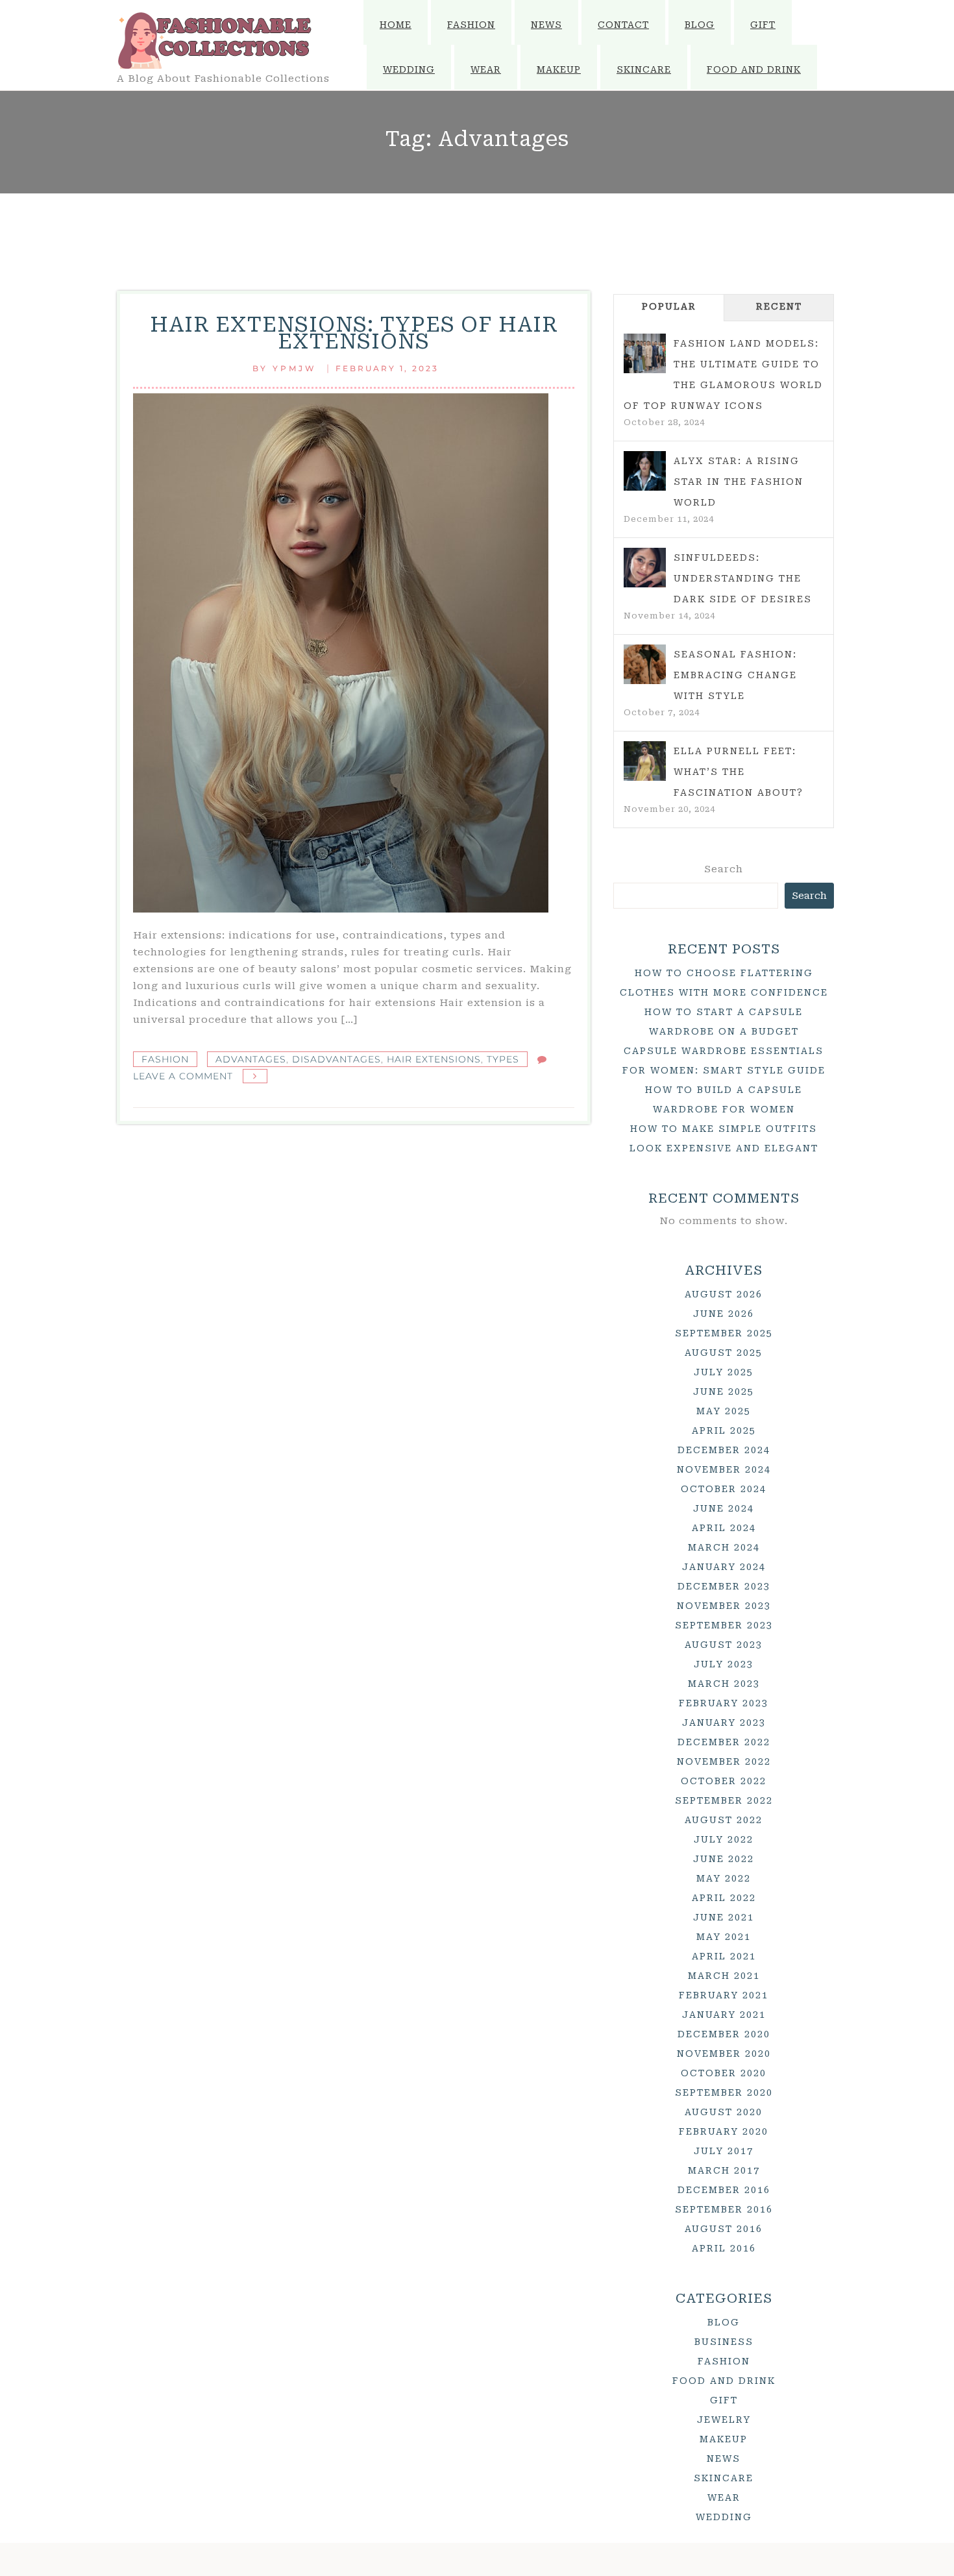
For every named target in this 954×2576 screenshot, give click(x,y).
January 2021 (724, 2015)
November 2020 (724, 2054)
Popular (669, 306)
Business (724, 2342)
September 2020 (724, 2092)
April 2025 (724, 1430)
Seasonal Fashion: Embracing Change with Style (735, 675)
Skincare (644, 69)
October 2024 (724, 1489)
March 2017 (724, 2170)
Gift (763, 25)
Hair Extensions (434, 1059)
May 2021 (724, 1937)
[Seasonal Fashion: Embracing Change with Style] (645, 665)
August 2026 (724, 1294)
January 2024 (724, 1567)
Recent (779, 306)
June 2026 (724, 1314)
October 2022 (724, 1781)
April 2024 (724, 1528)
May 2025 (724, 1411)
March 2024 (724, 1547)
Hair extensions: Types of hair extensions (354, 333)
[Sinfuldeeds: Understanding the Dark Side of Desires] (645, 568)
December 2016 (724, 2190)
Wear (486, 69)
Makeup (559, 69)
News (546, 25)
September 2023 (724, 1625)
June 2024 (724, 1508)
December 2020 (724, 2034)
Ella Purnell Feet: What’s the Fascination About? (739, 772)
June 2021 (724, 1917)
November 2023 (724, 1606)
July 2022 (724, 1839)
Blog (700, 25)
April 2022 (724, 1898)
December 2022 (724, 1742)
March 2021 (724, 1976)
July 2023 (724, 1664)
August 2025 (724, 1353)
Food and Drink (754, 69)
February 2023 (724, 1703)
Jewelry (724, 2420)
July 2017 (724, 2151)
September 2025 (724, 1333)
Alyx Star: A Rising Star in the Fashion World (739, 482)
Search (724, 869)
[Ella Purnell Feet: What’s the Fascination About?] (645, 761)
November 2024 (724, 1469)
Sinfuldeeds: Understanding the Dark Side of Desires (743, 578)
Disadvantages (336, 1059)
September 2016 (724, 2209)
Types (503, 1059)
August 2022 (724, 1820)
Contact (623, 25)
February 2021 (724, 1995)
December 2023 (724, 1586)
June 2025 (724, 1392)
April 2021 (724, 1956)
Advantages (251, 1059)
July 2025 (724, 1372)
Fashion (471, 25)
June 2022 (724, 1859)
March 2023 (724, 1684)
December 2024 (724, 1450)
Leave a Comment (183, 1076)
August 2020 (724, 2112)
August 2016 (724, 2229)
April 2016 (724, 2248)
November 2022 (724, 1761)
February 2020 (724, 2131)
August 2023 (724, 1645)
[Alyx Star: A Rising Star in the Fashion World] (645, 471)
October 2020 (724, 2073)
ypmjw (295, 368)
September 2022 (724, 1800)
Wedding (409, 69)
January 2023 (724, 1723)
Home (396, 25)
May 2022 (724, 1878)
